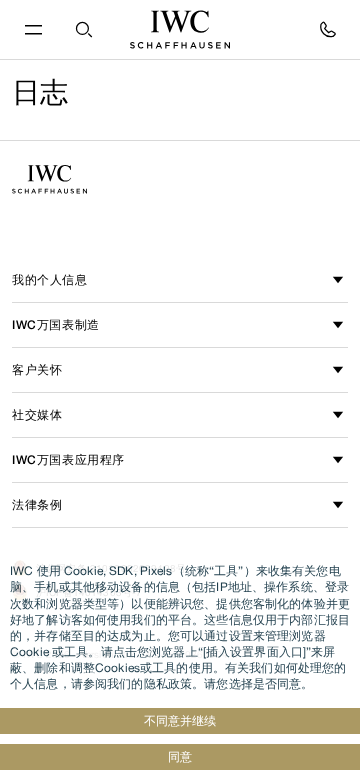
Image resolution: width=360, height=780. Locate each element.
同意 (180, 756)
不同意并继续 (180, 720)
